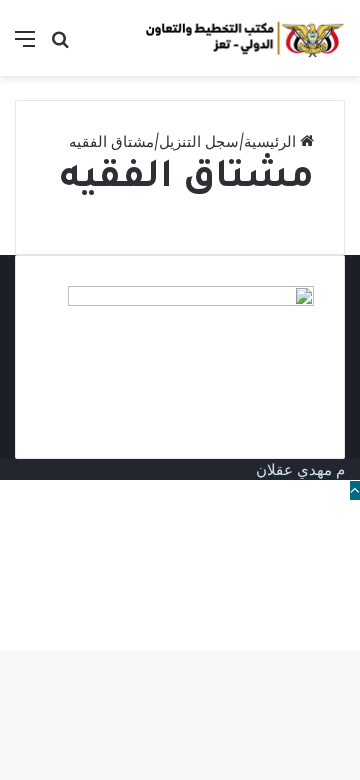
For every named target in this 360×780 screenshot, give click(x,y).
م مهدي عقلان (300, 469)
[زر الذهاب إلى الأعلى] (355, 490)
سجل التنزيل (199, 141)
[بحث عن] (60, 45)
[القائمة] (25, 45)
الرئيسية (272, 141)
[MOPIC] (245, 38)
